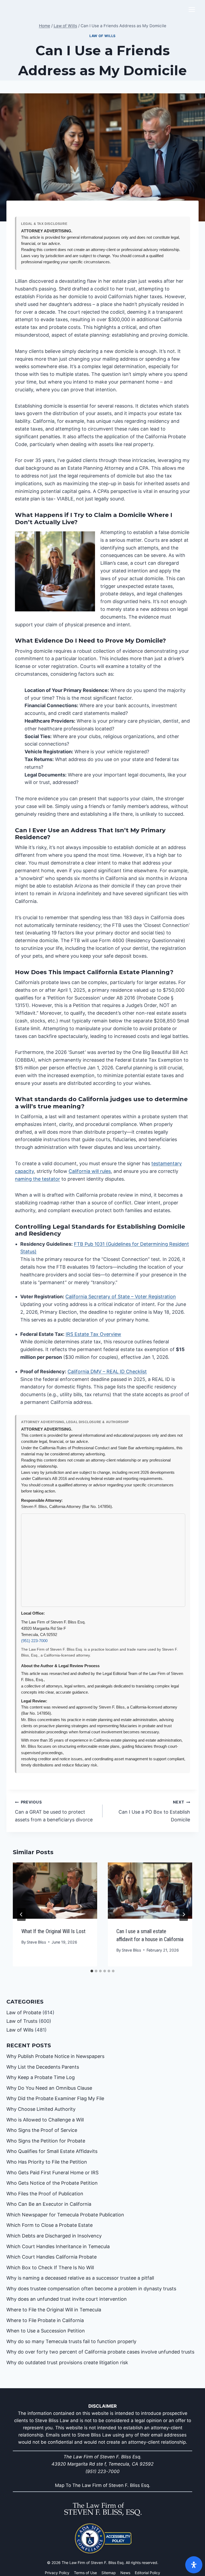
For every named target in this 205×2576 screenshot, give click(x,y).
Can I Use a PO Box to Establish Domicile (154, 1811)
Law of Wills (102, 36)
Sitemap (109, 2573)
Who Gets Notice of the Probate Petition (52, 2183)
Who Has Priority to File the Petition (47, 2162)
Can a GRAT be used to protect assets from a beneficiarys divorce (54, 1811)
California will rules (90, 1171)
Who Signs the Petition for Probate (46, 2141)
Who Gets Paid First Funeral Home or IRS (52, 2173)
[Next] (184, 1914)
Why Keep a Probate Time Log (41, 2077)
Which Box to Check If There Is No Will (50, 2268)
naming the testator (38, 1179)
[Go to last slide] (21, 1914)
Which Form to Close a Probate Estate (50, 2225)
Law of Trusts (22, 2021)
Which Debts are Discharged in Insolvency (54, 2236)
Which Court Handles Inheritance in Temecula (58, 2246)
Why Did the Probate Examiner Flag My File (55, 2098)
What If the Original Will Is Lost (53, 1931)
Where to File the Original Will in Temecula (54, 2310)
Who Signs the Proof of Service (42, 2130)
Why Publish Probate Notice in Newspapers (55, 2056)
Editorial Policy (147, 2573)
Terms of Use (85, 2573)
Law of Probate (24, 2012)
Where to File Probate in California (45, 2320)
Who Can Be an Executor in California (49, 2204)
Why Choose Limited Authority (41, 2109)
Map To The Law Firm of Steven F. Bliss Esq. (103, 2485)
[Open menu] (192, 9)
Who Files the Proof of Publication (45, 2194)
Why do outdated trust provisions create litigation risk (67, 2362)
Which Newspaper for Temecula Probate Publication (65, 2215)
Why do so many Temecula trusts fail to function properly (71, 2341)
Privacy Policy (57, 2573)
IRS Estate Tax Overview (93, 1334)
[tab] (92, 1971)
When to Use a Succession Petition (46, 2331)
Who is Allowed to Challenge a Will (45, 2120)
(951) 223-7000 (34, 1641)
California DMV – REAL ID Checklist (107, 1371)
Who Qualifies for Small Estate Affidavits (52, 2151)
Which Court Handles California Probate (52, 2257)
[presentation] (55, 1891)
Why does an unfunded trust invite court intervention (67, 2299)
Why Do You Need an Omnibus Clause (49, 2088)
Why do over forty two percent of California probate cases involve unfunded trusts (100, 2352)
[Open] (194, 2565)
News (125, 2573)
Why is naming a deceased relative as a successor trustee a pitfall (80, 2278)
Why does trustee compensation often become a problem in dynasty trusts (91, 2289)
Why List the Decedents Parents (43, 2067)
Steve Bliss (36, 1942)
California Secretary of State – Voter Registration (121, 1297)
